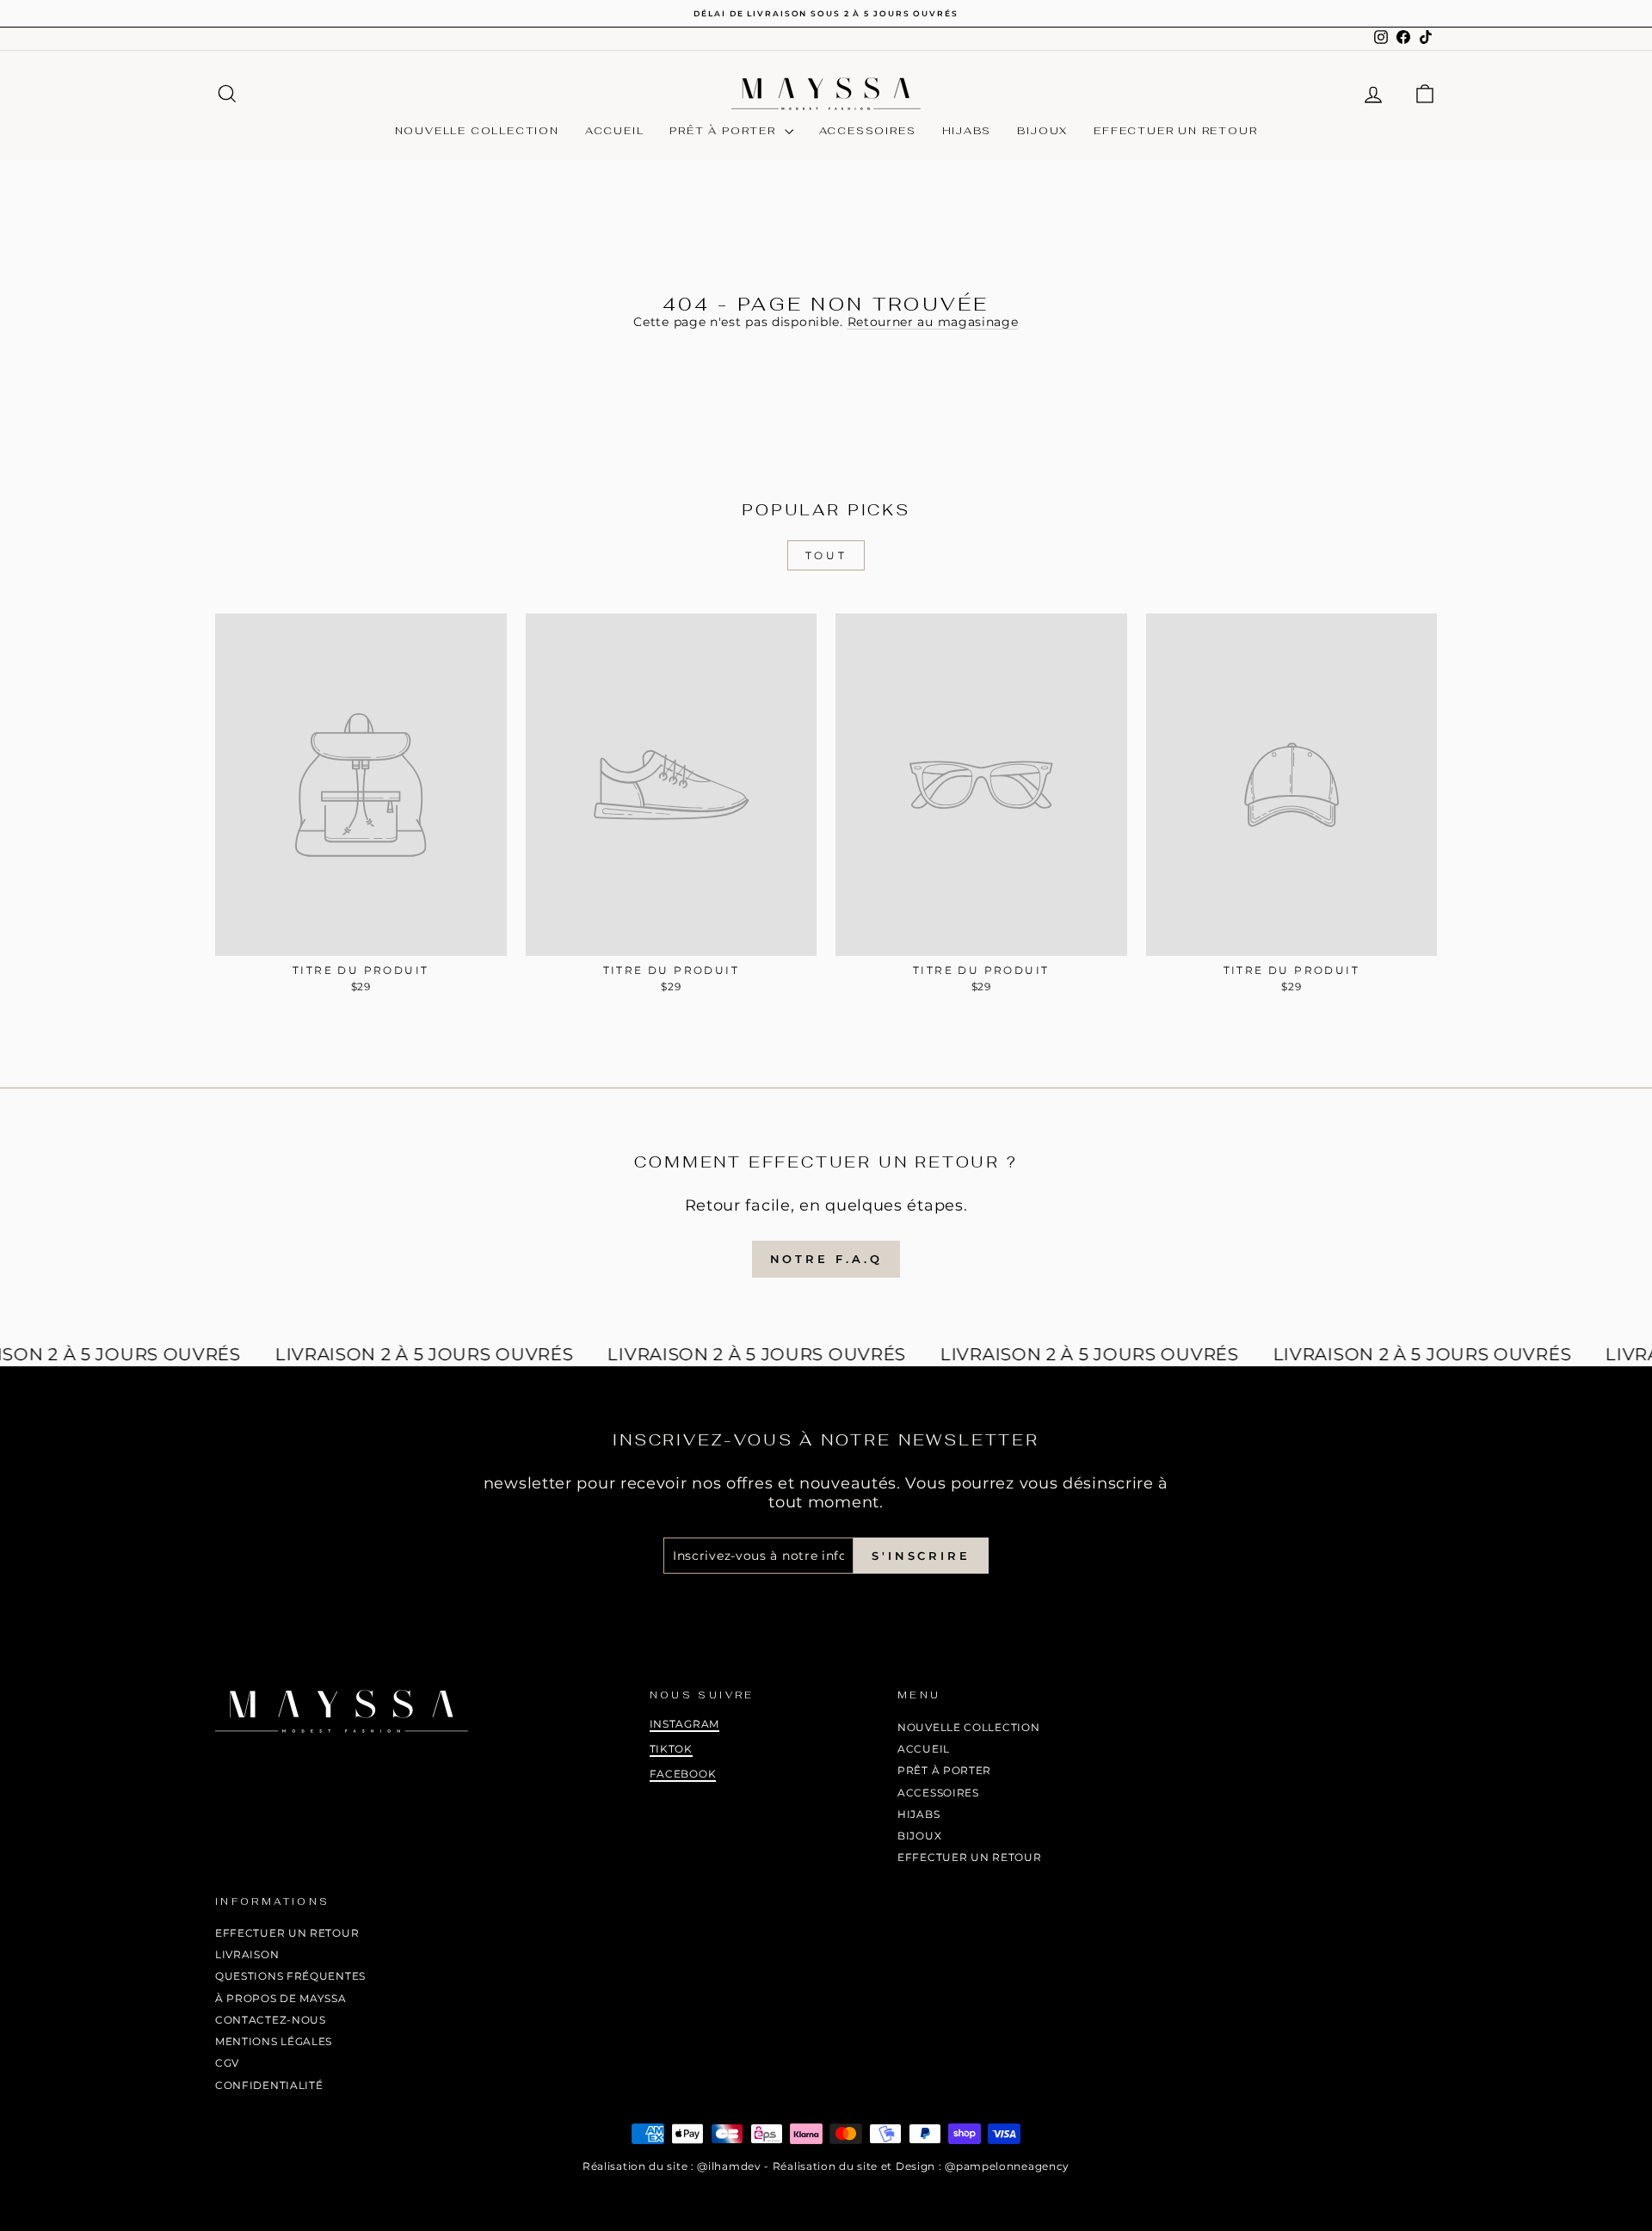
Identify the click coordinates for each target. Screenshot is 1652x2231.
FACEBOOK (683, 1774)
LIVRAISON (247, 1954)
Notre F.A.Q (826, 1259)
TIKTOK (671, 1749)
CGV (227, 2063)
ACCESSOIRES (868, 131)
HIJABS (967, 131)
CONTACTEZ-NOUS (271, 2020)
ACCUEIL (615, 131)
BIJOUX (1042, 131)
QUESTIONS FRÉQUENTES (290, 1976)
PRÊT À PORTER (724, 131)
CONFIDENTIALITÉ (269, 2085)
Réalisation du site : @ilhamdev (672, 2166)
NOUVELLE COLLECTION (477, 131)
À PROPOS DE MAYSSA (281, 1998)
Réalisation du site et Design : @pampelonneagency (921, 2166)
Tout (826, 555)
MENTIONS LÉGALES (274, 2041)
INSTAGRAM (684, 1724)
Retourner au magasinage (933, 322)
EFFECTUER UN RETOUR (1175, 131)
